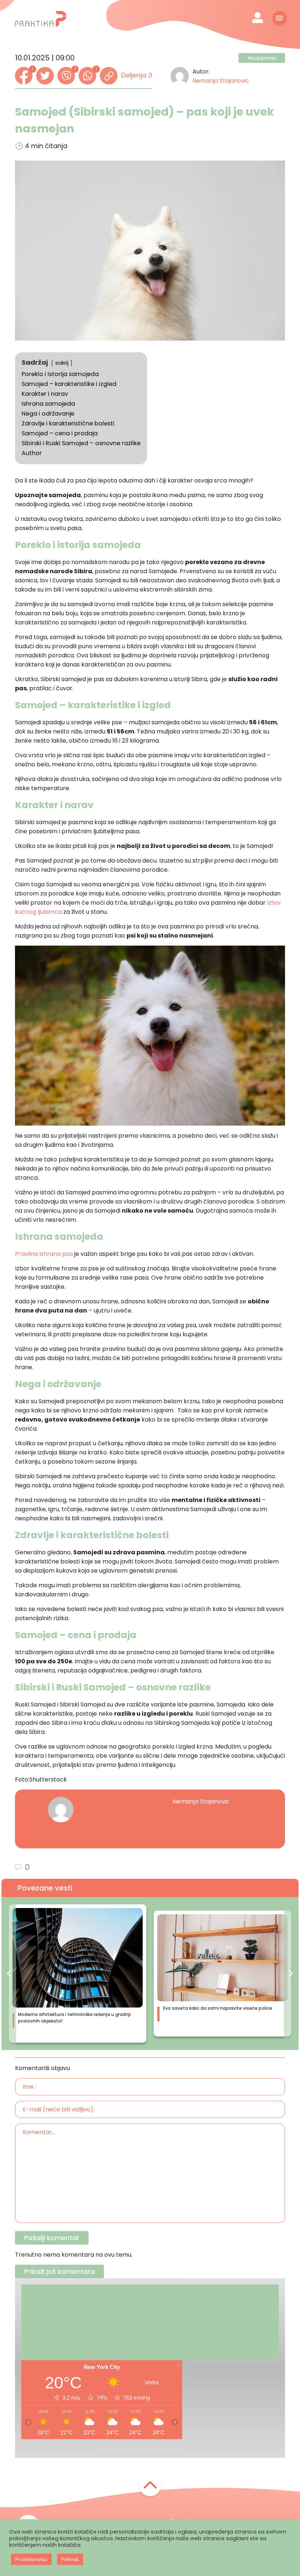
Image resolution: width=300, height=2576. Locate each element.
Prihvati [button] (70, 2559)
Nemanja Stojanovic (221, 81)
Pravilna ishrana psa (44, 1254)
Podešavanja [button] (31, 2559)
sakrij (62, 363)
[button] (9, 1973)
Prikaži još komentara (59, 2271)
